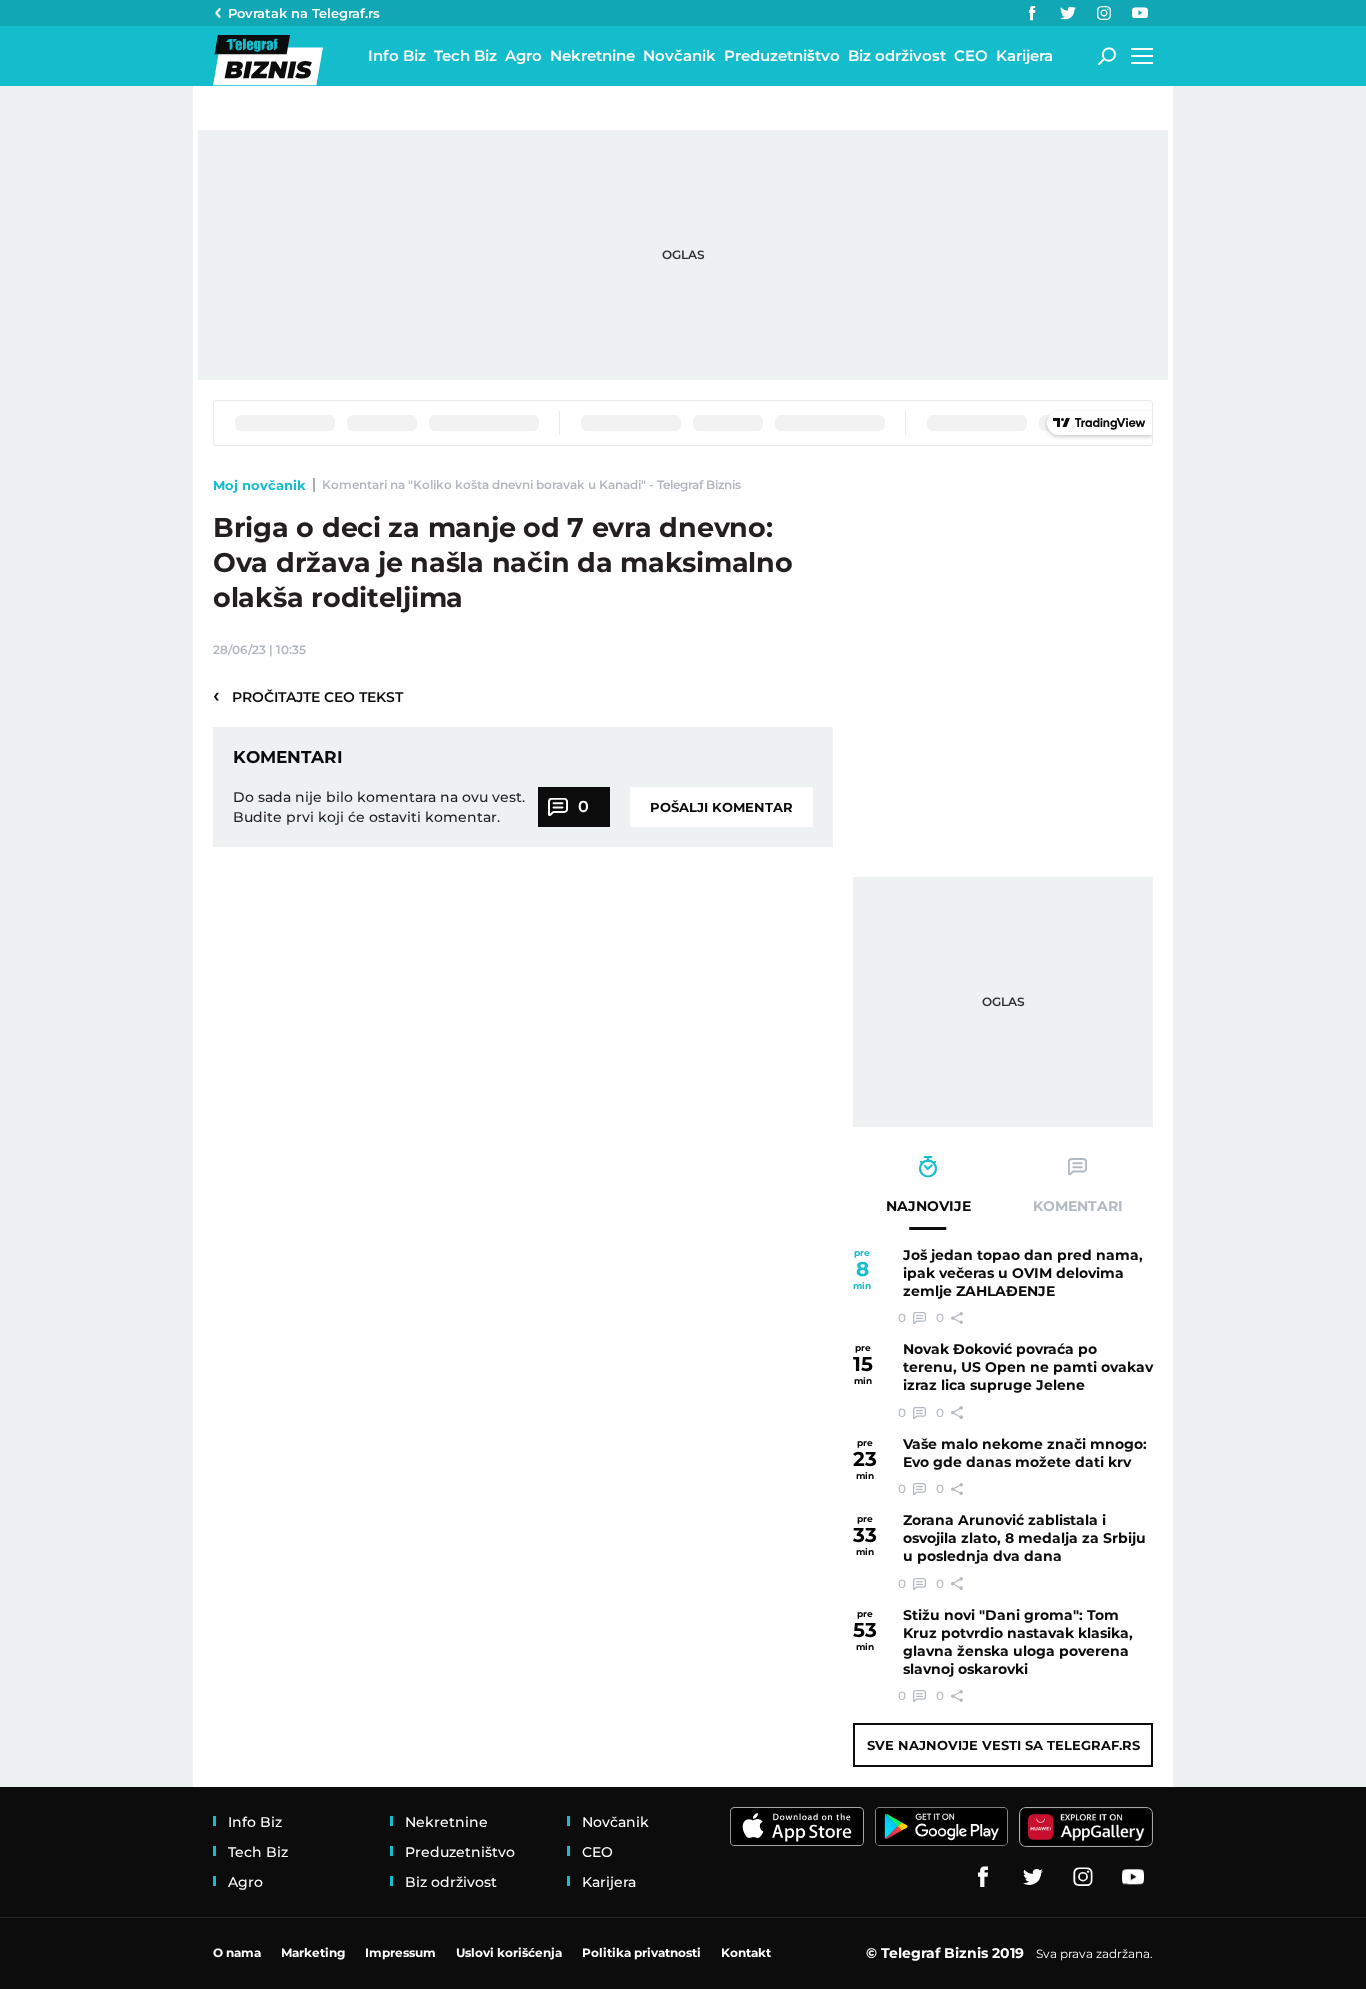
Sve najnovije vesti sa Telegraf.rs (1003, 1745)
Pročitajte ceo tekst (308, 696)
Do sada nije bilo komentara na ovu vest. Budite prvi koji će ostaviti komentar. (379, 807)
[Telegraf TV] (1140, 13)
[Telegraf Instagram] (1104, 13)
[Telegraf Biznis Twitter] (1068, 13)
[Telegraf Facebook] (1032, 13)
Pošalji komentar (721, 807)
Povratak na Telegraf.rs (304, 13)
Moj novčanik (259, 485)
